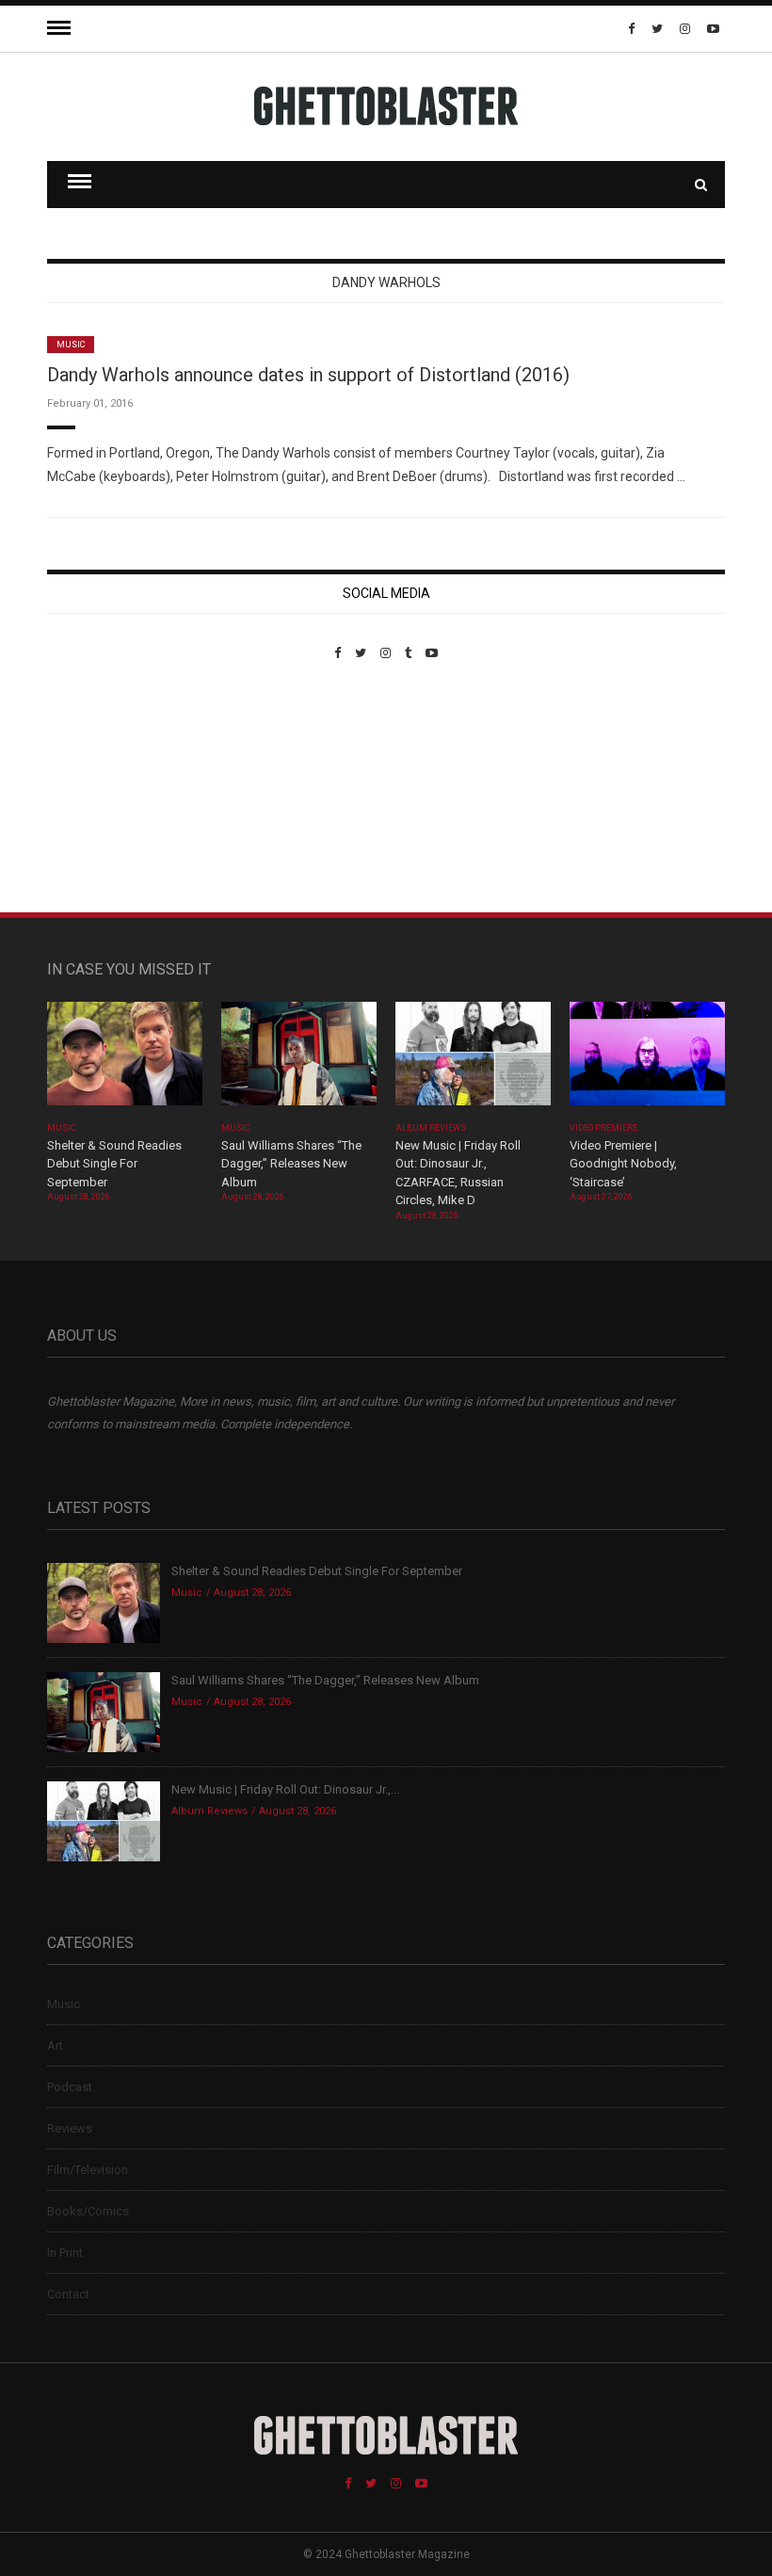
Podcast (70, 2087)
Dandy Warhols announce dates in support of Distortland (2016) (308, 375)
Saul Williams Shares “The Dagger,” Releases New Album (291, 1164)
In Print (65, 2253)
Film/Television (88, 2170)
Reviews (70, 2128)
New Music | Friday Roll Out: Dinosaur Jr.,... (285, 1789)
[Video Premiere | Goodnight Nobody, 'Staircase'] (647, 1060)
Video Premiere (604, 1128)
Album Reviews (431, 1128)
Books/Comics (88, 2211)
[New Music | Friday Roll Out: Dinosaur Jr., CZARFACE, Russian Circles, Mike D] (473, 1060)
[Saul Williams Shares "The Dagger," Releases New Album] (299, 1060)
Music (71, 345)
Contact (68, 2294)
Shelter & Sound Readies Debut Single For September (114, 1164)
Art (55, 2045)
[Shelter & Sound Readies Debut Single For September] (125, 1060)
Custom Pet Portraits (102, 789)
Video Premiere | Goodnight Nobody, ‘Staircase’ (623, 1164)
